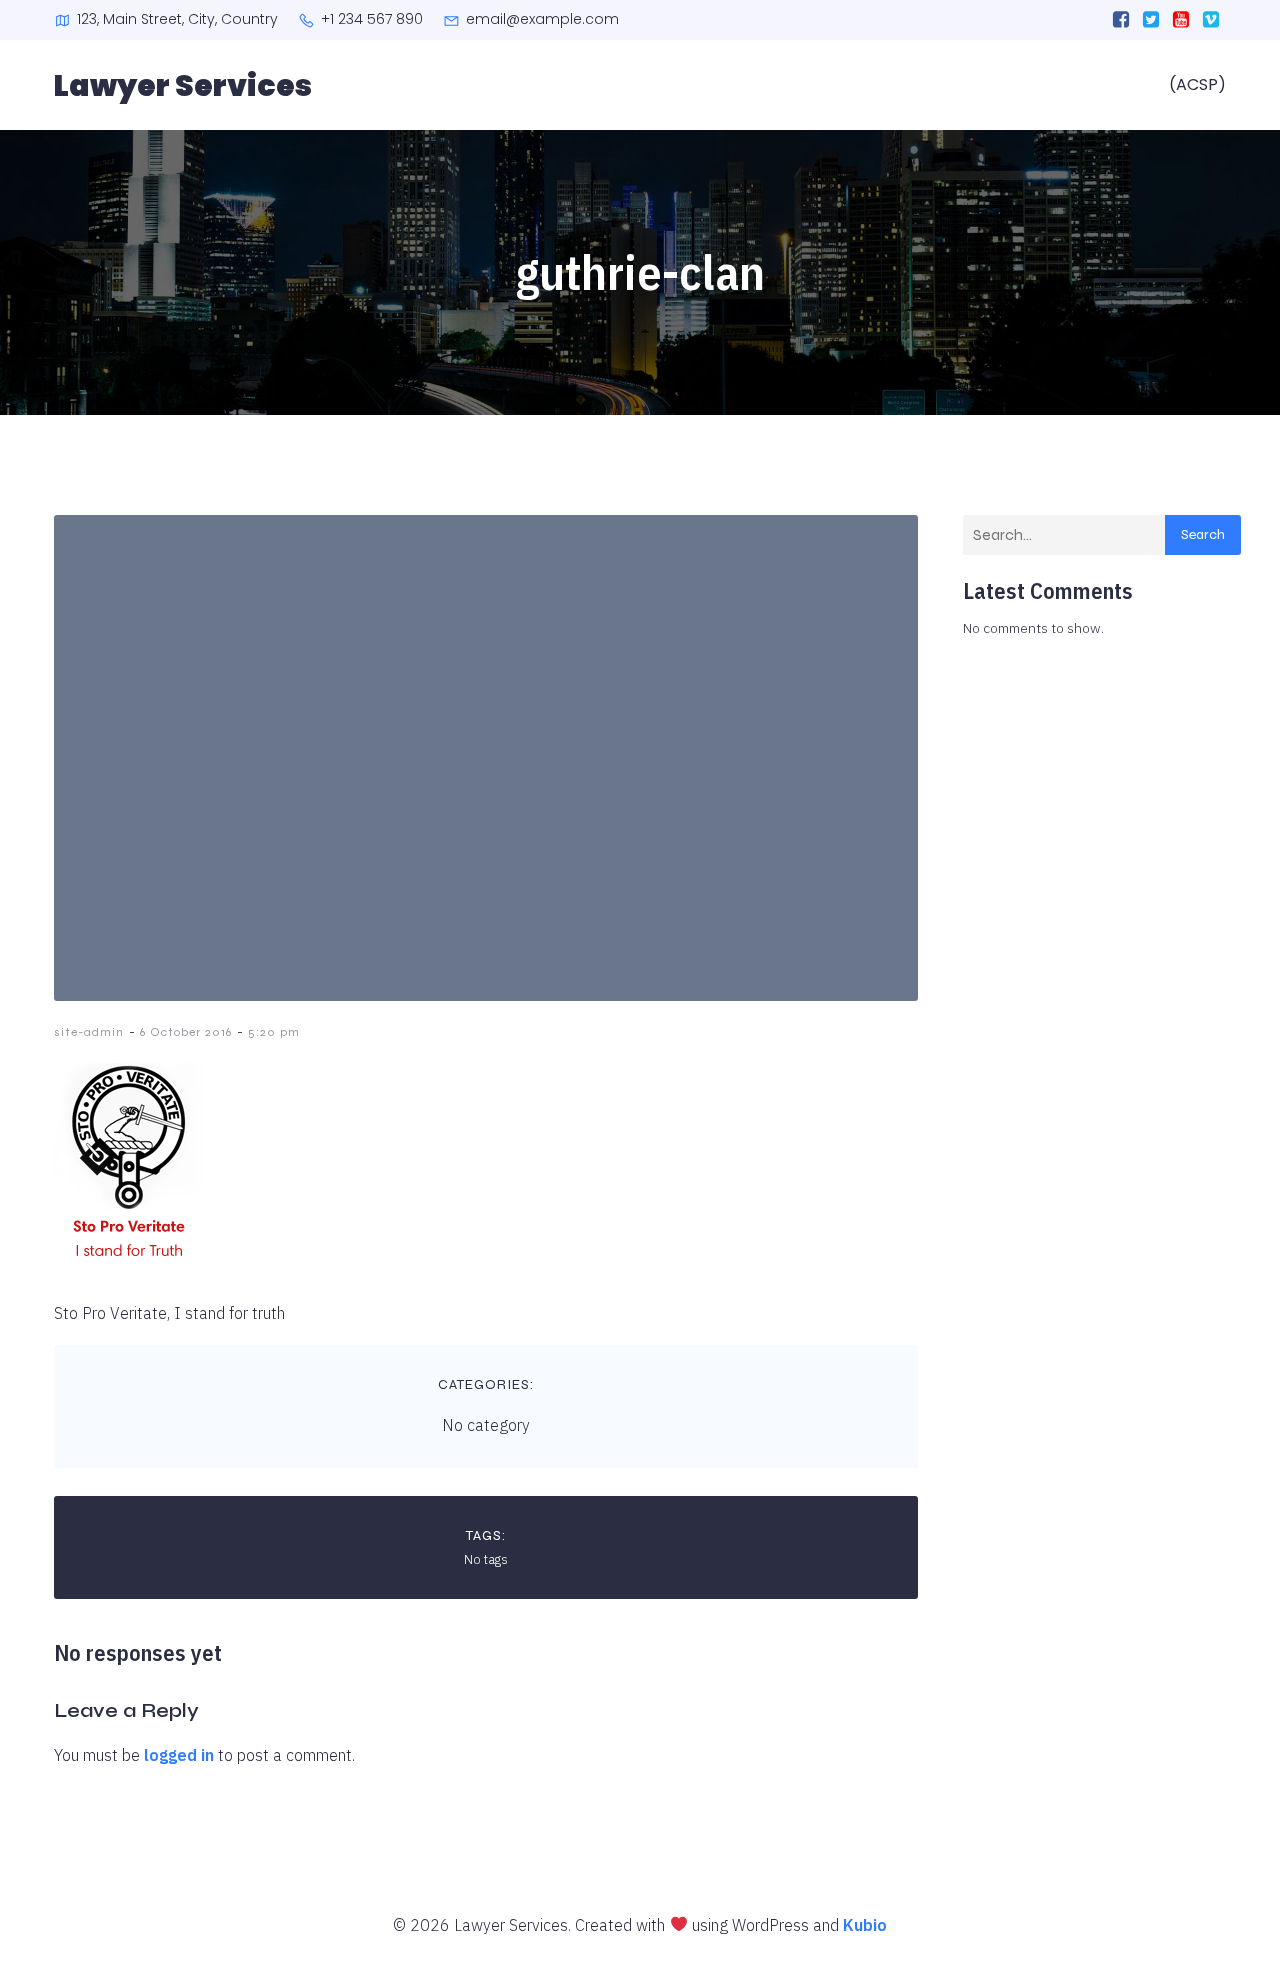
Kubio (865, 1925)
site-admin (89, 1032)
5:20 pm (274, 1032)
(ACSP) (1197, 84)
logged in (179, 1755)
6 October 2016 (186, 1032)
